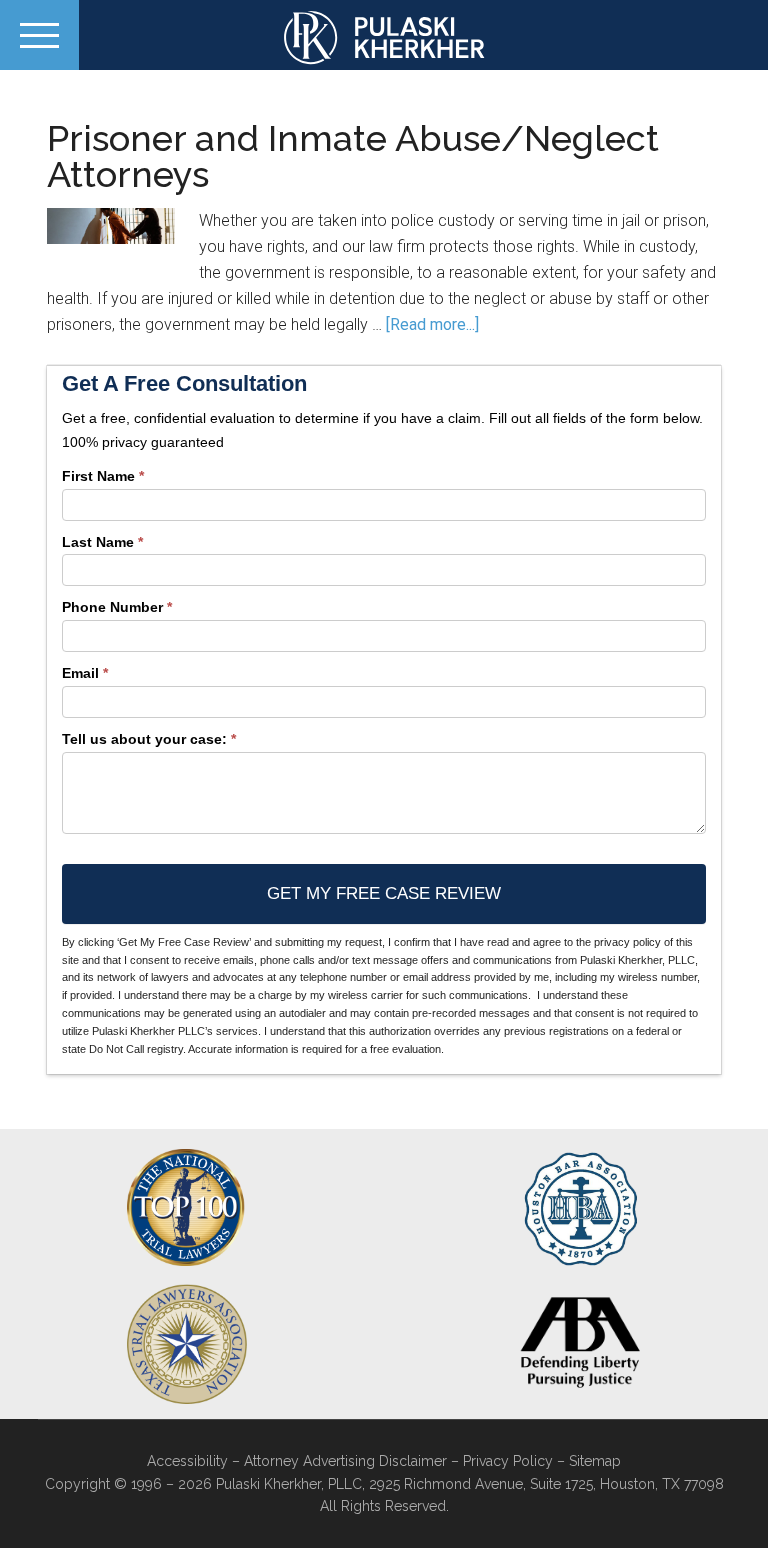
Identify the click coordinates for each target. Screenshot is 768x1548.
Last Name (102, 542)
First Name (103, 476)
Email (85, 673)
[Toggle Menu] (39, 35)
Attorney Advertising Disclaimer (345, 1461)
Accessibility (187, 1461)
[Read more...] (432, 324)
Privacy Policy (508, 1461)
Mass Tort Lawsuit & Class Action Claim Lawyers (383, 37)
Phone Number (117, 607)
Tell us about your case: (149, 739)
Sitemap (595, 1461)
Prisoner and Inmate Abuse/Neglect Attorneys (353, 156)
